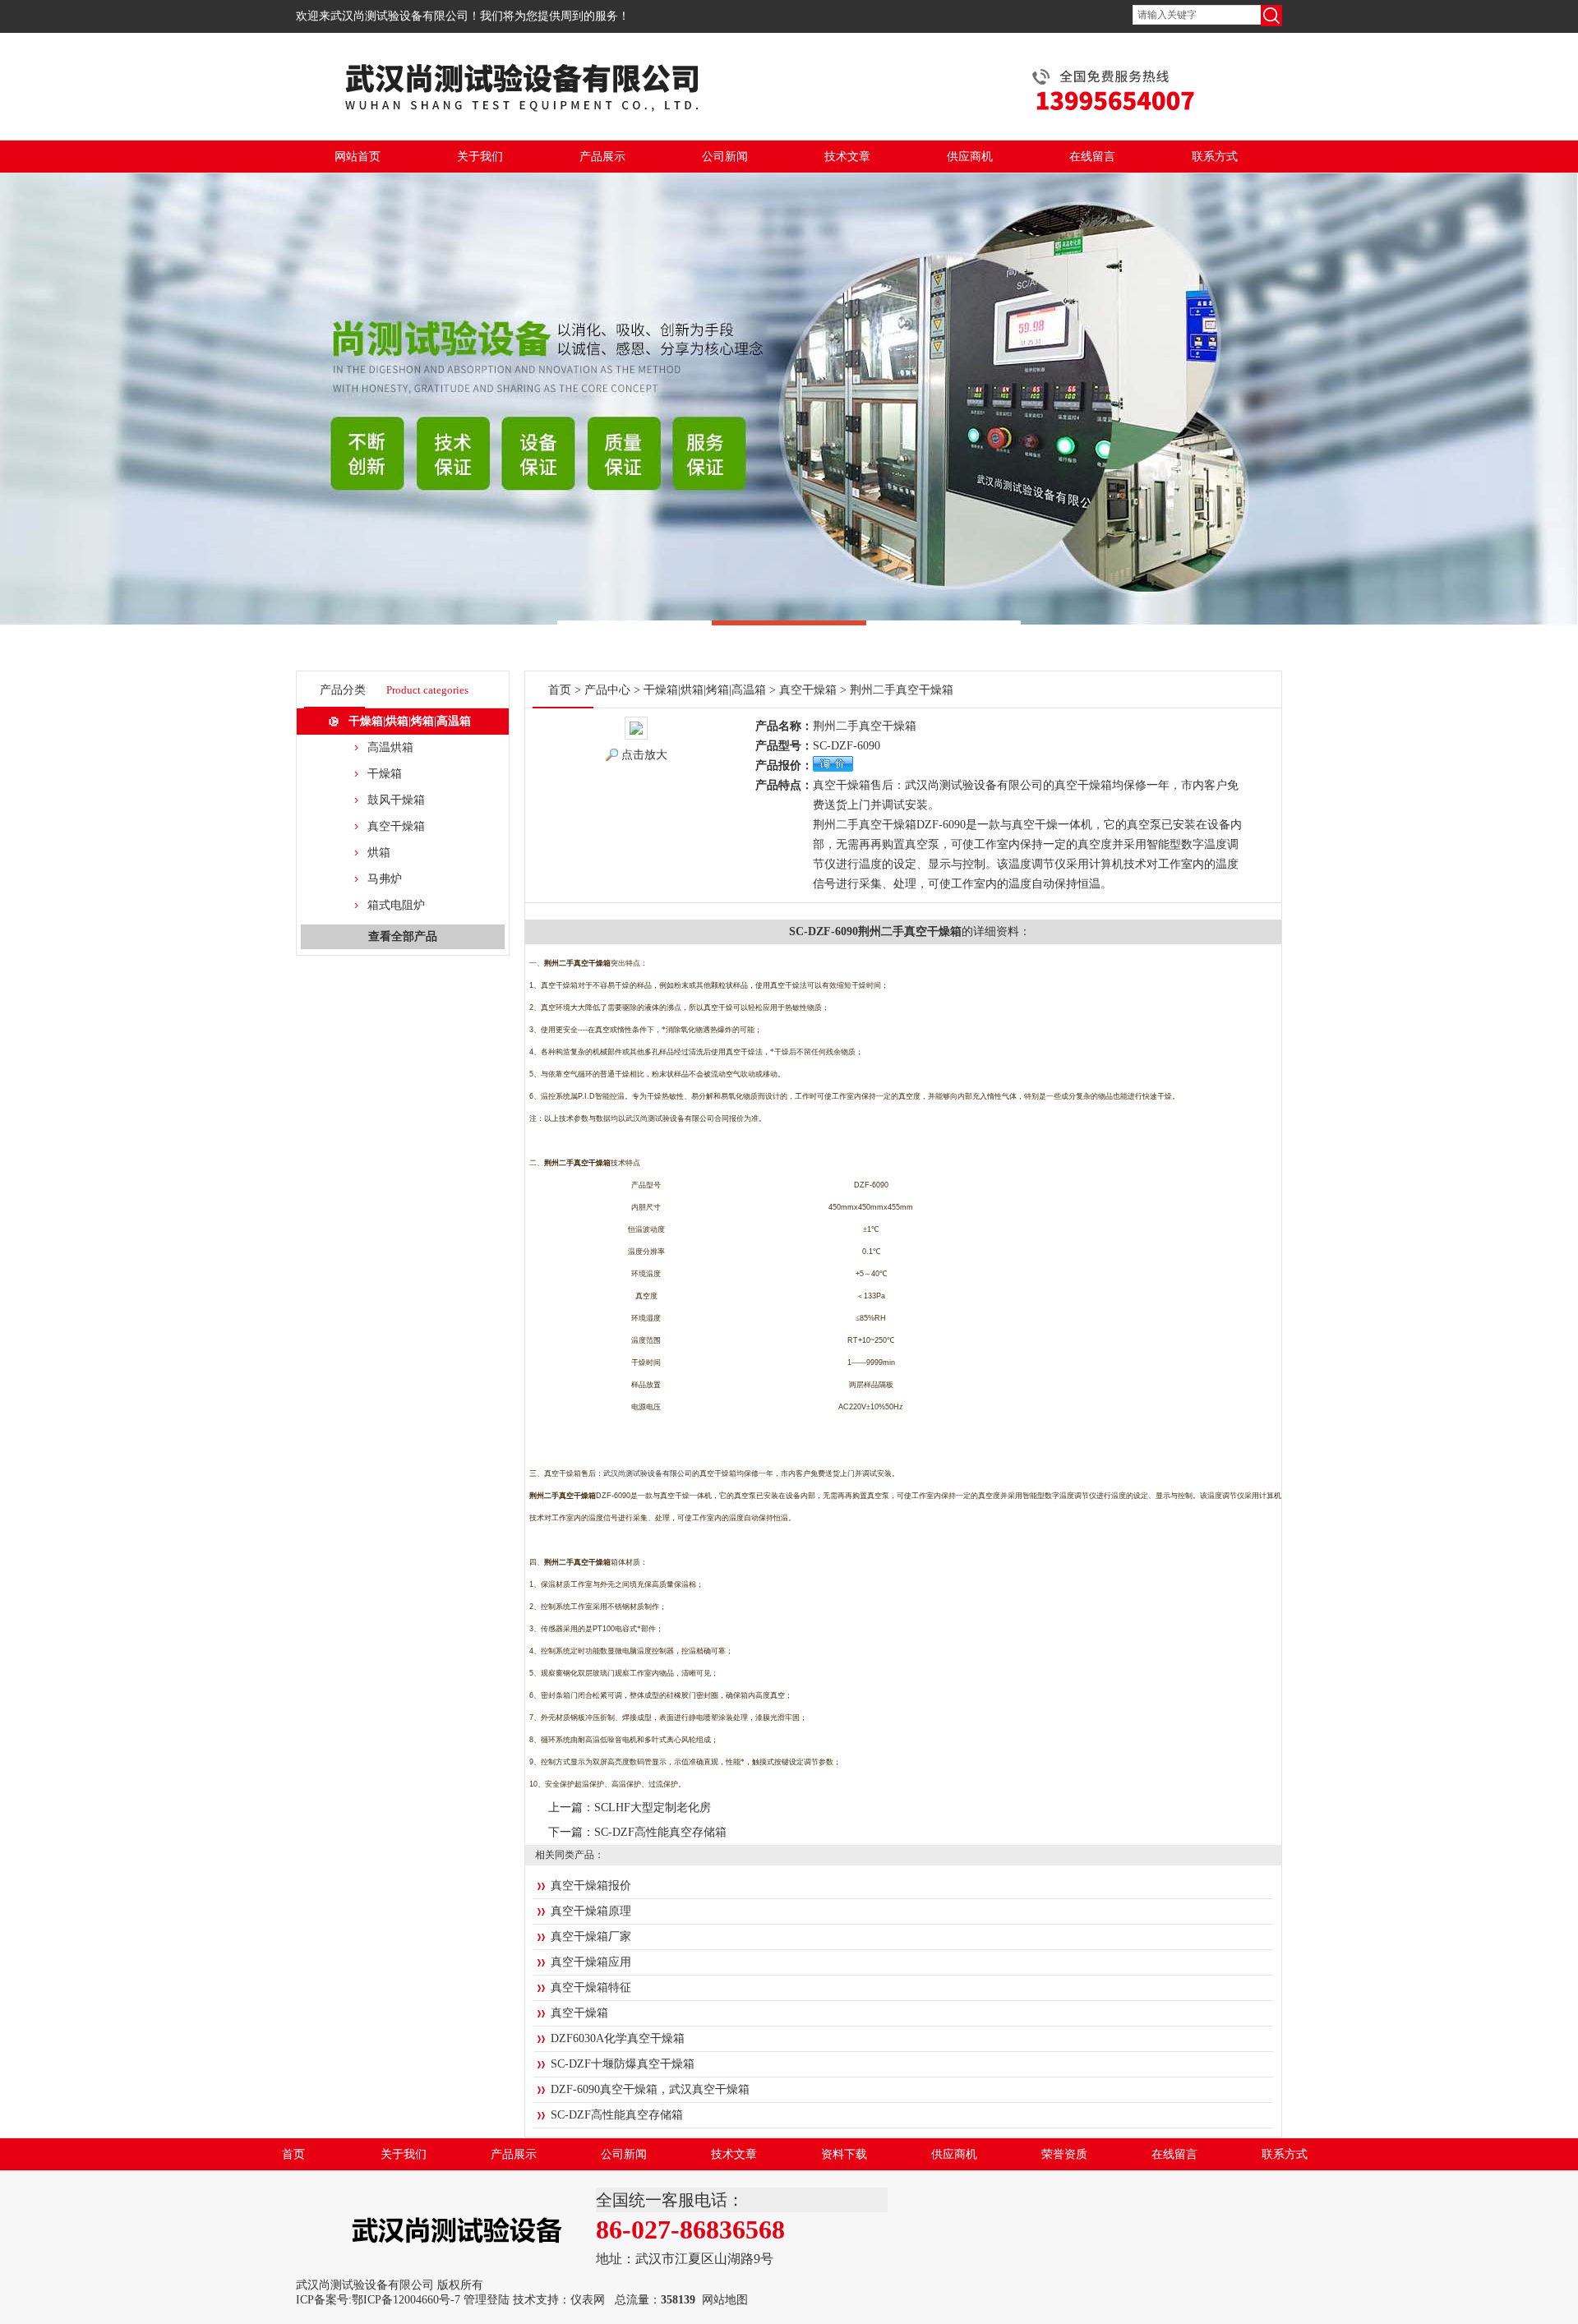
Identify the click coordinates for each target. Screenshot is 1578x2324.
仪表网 (588, 2300)
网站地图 (725, 2300)
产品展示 (602, 157)
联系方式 (1215, 157)
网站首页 (358, 157)
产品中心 (607, 690)
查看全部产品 (403, 936)
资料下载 (844, 2154)
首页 (560, 690)
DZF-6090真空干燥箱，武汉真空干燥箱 (650, 2089)
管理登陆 (487, 2300)
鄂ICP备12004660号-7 (406, 2300)
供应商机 (970, 157)
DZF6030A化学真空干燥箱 (618, 2038)
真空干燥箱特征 (591, 1987)
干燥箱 (385, 774)
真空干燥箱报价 (591, 1886)
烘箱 (379, 853)
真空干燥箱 (396, 826)
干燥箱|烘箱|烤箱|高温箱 (410, 721)
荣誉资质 (1064, 2154)
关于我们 (480, 157)
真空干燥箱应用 (591, 1962)
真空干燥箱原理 (591, 1911)
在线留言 (1092, 157)
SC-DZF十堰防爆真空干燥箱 (623, 2064)
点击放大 (644, 755)
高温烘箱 (390, 747)
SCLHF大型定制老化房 (653, 1808)
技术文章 (847, 157)
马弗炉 (385, 879)
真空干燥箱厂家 (591, 1937)
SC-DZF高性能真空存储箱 (660, 1832)
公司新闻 (725, 157)
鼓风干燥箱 (396, 800)
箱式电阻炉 (396, 905)
